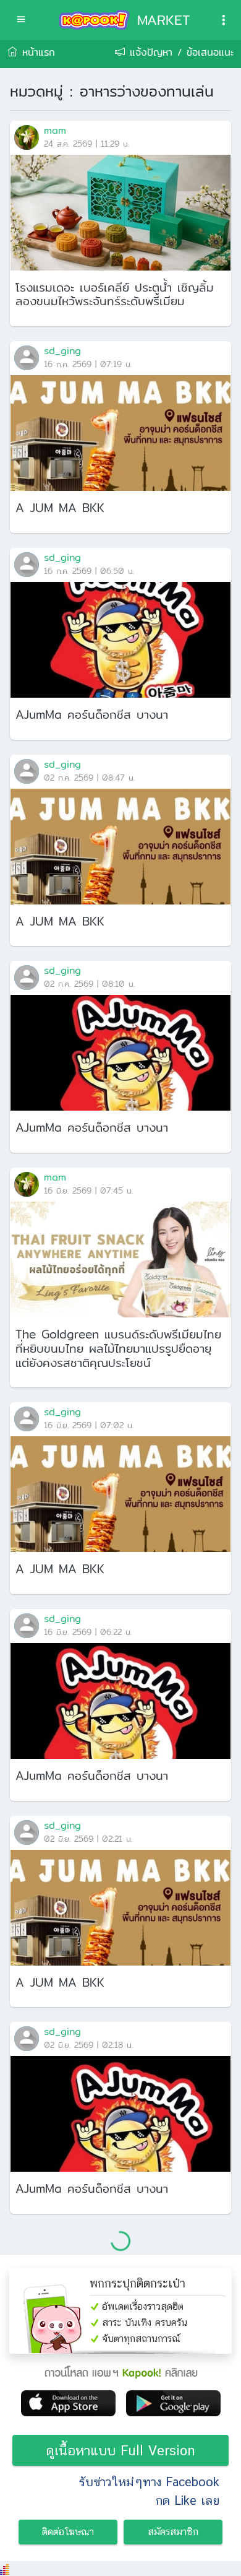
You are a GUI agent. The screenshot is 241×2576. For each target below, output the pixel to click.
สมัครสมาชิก (173, 2532)
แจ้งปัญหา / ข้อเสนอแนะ (179, 52)
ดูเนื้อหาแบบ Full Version (120, 2450)
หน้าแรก (36, 52)
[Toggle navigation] (224, 20)
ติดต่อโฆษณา (68, 2532)
